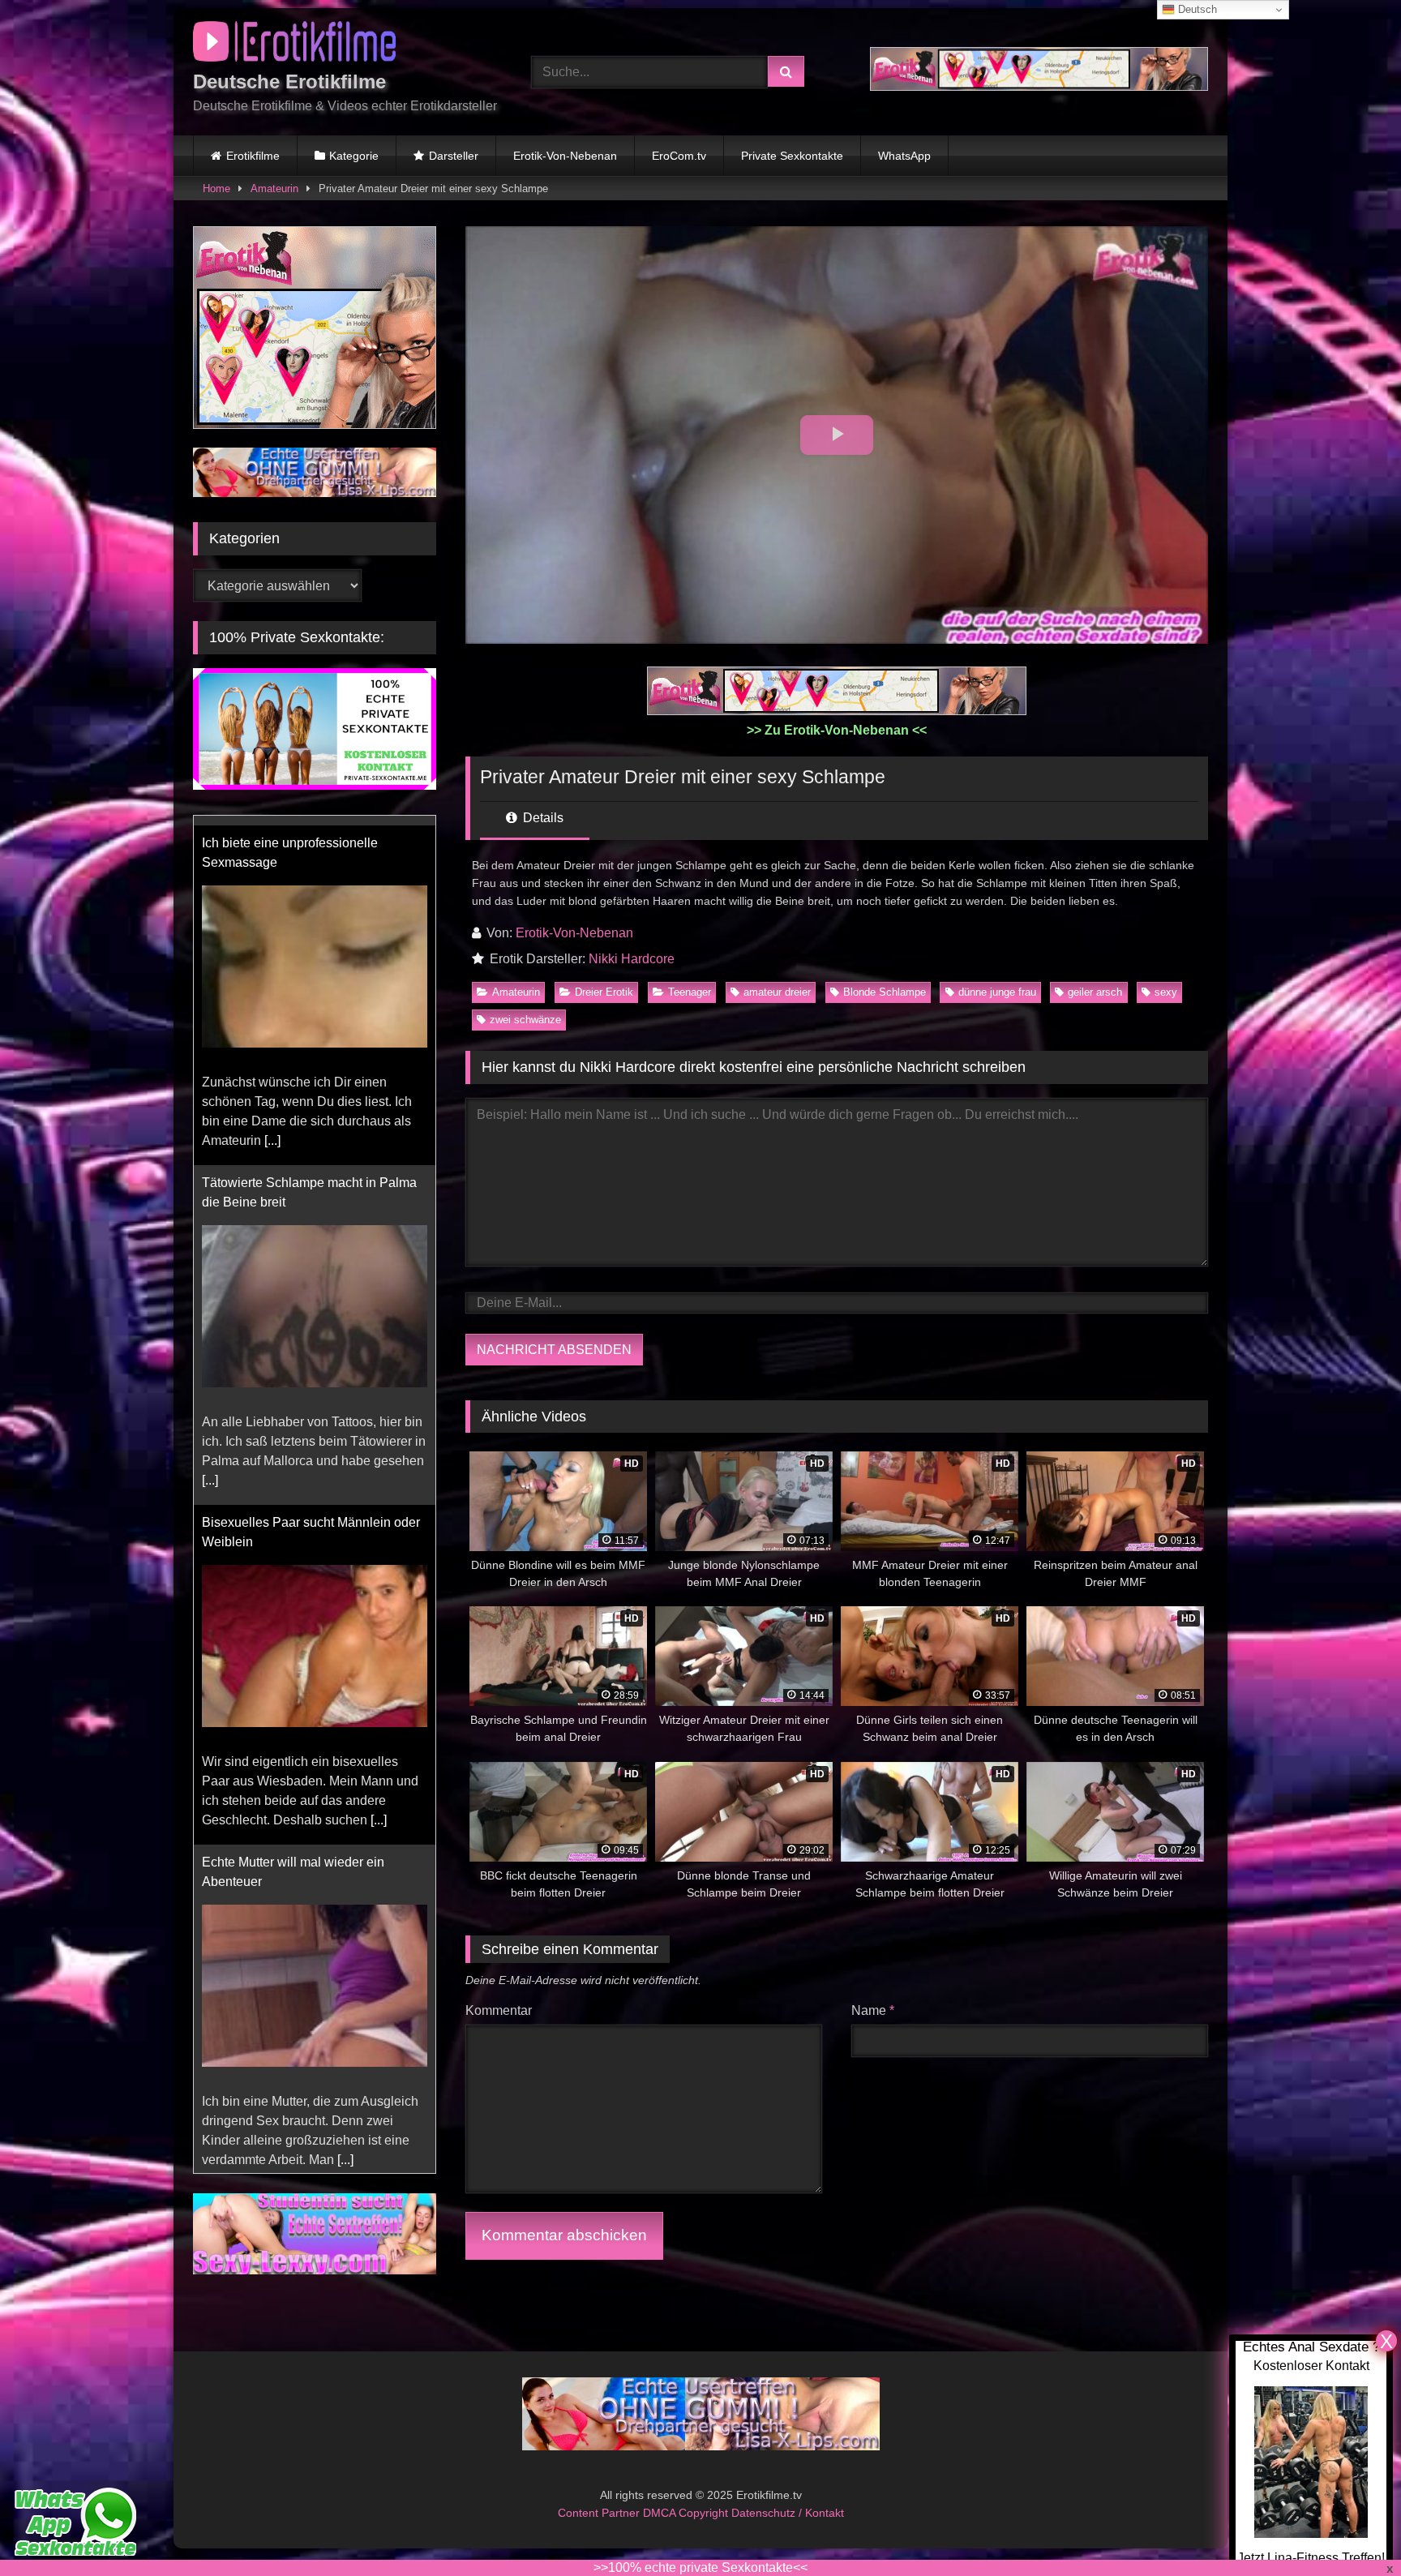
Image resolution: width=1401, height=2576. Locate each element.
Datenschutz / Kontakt (788, 2513)
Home (216, 189)
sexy (1166, 992)
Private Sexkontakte (792, 156)
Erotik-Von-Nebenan (565, 156)
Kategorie (354, 156)
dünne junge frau (997, 992)
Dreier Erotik (604, 992)
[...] (272, 1131)
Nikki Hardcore (632, 959)
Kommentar (499, 2010)
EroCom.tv (679, 156)
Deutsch (1196, 9)
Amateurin (274, 189)
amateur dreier (777, 992)
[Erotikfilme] (294, 44)
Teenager (690, 992)
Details (542, 818)
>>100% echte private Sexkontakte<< (700, 2567)
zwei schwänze (525, 1020)
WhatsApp (904, 156)
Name (873, 2010)
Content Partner (600, 2513)
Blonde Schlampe (885, 992)
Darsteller (454, 156)
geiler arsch (1095, 992)
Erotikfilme (253, 156)
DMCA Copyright (687, 2513)
